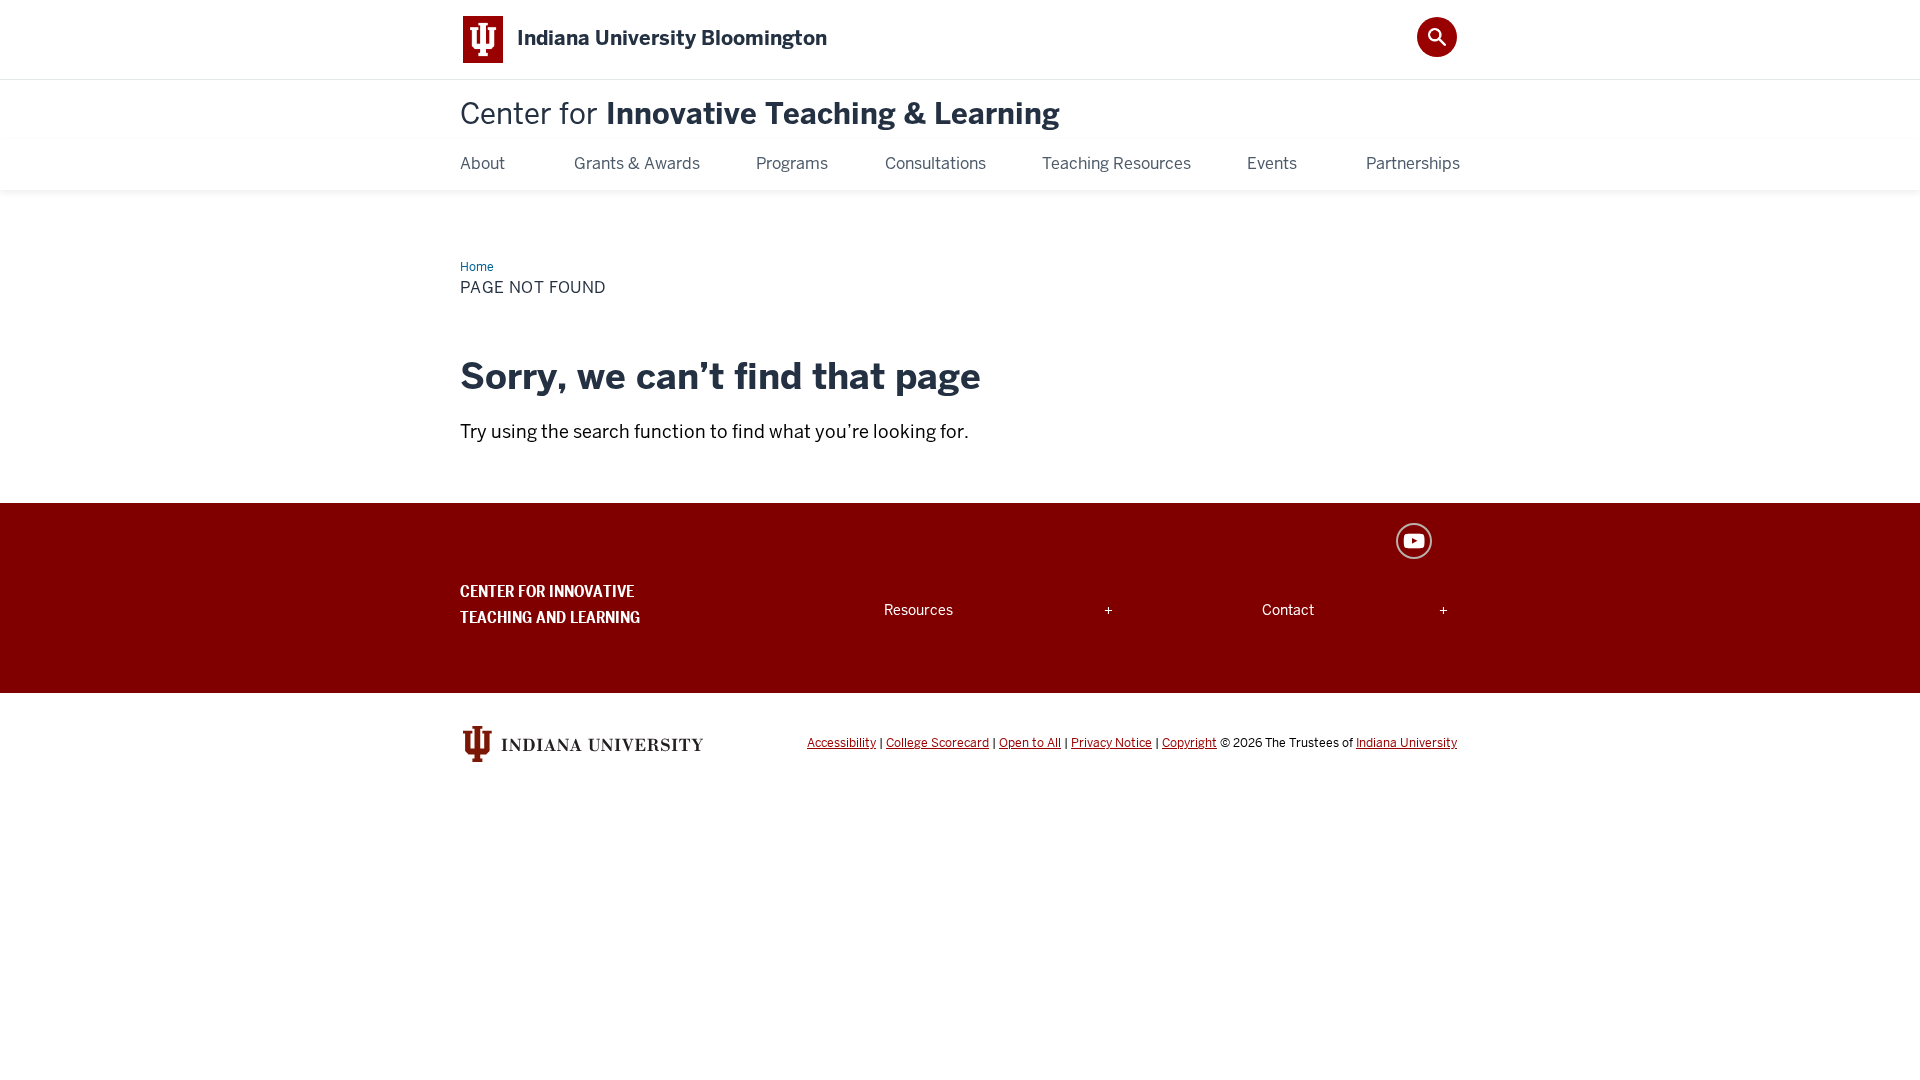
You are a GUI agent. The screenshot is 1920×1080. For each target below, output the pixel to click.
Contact (1310, 609)
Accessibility (841, 743)
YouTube (1414, 541)
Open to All (1030, 743)
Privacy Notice (1111, 743)
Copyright (1189, 743)
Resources (932, 609)
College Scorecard (937, 743)
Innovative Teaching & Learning (760, 114)
